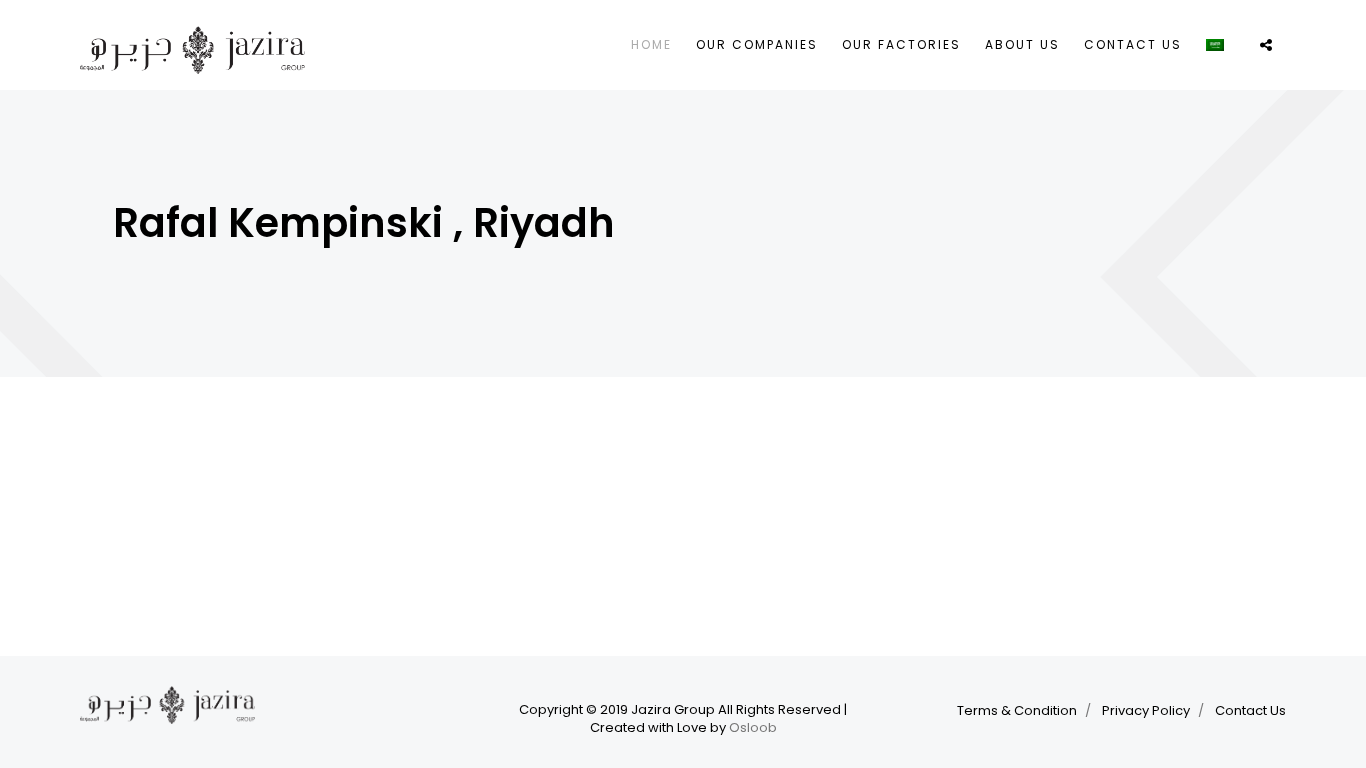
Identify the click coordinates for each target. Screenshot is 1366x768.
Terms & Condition (1017, 710)
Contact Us (1133, 44)
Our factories (901, 44)
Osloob (753, 728)
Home (651, 44)
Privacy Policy (1146, 710)
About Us (1022, 44)
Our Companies (757, 44)
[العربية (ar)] (1215, 43)
